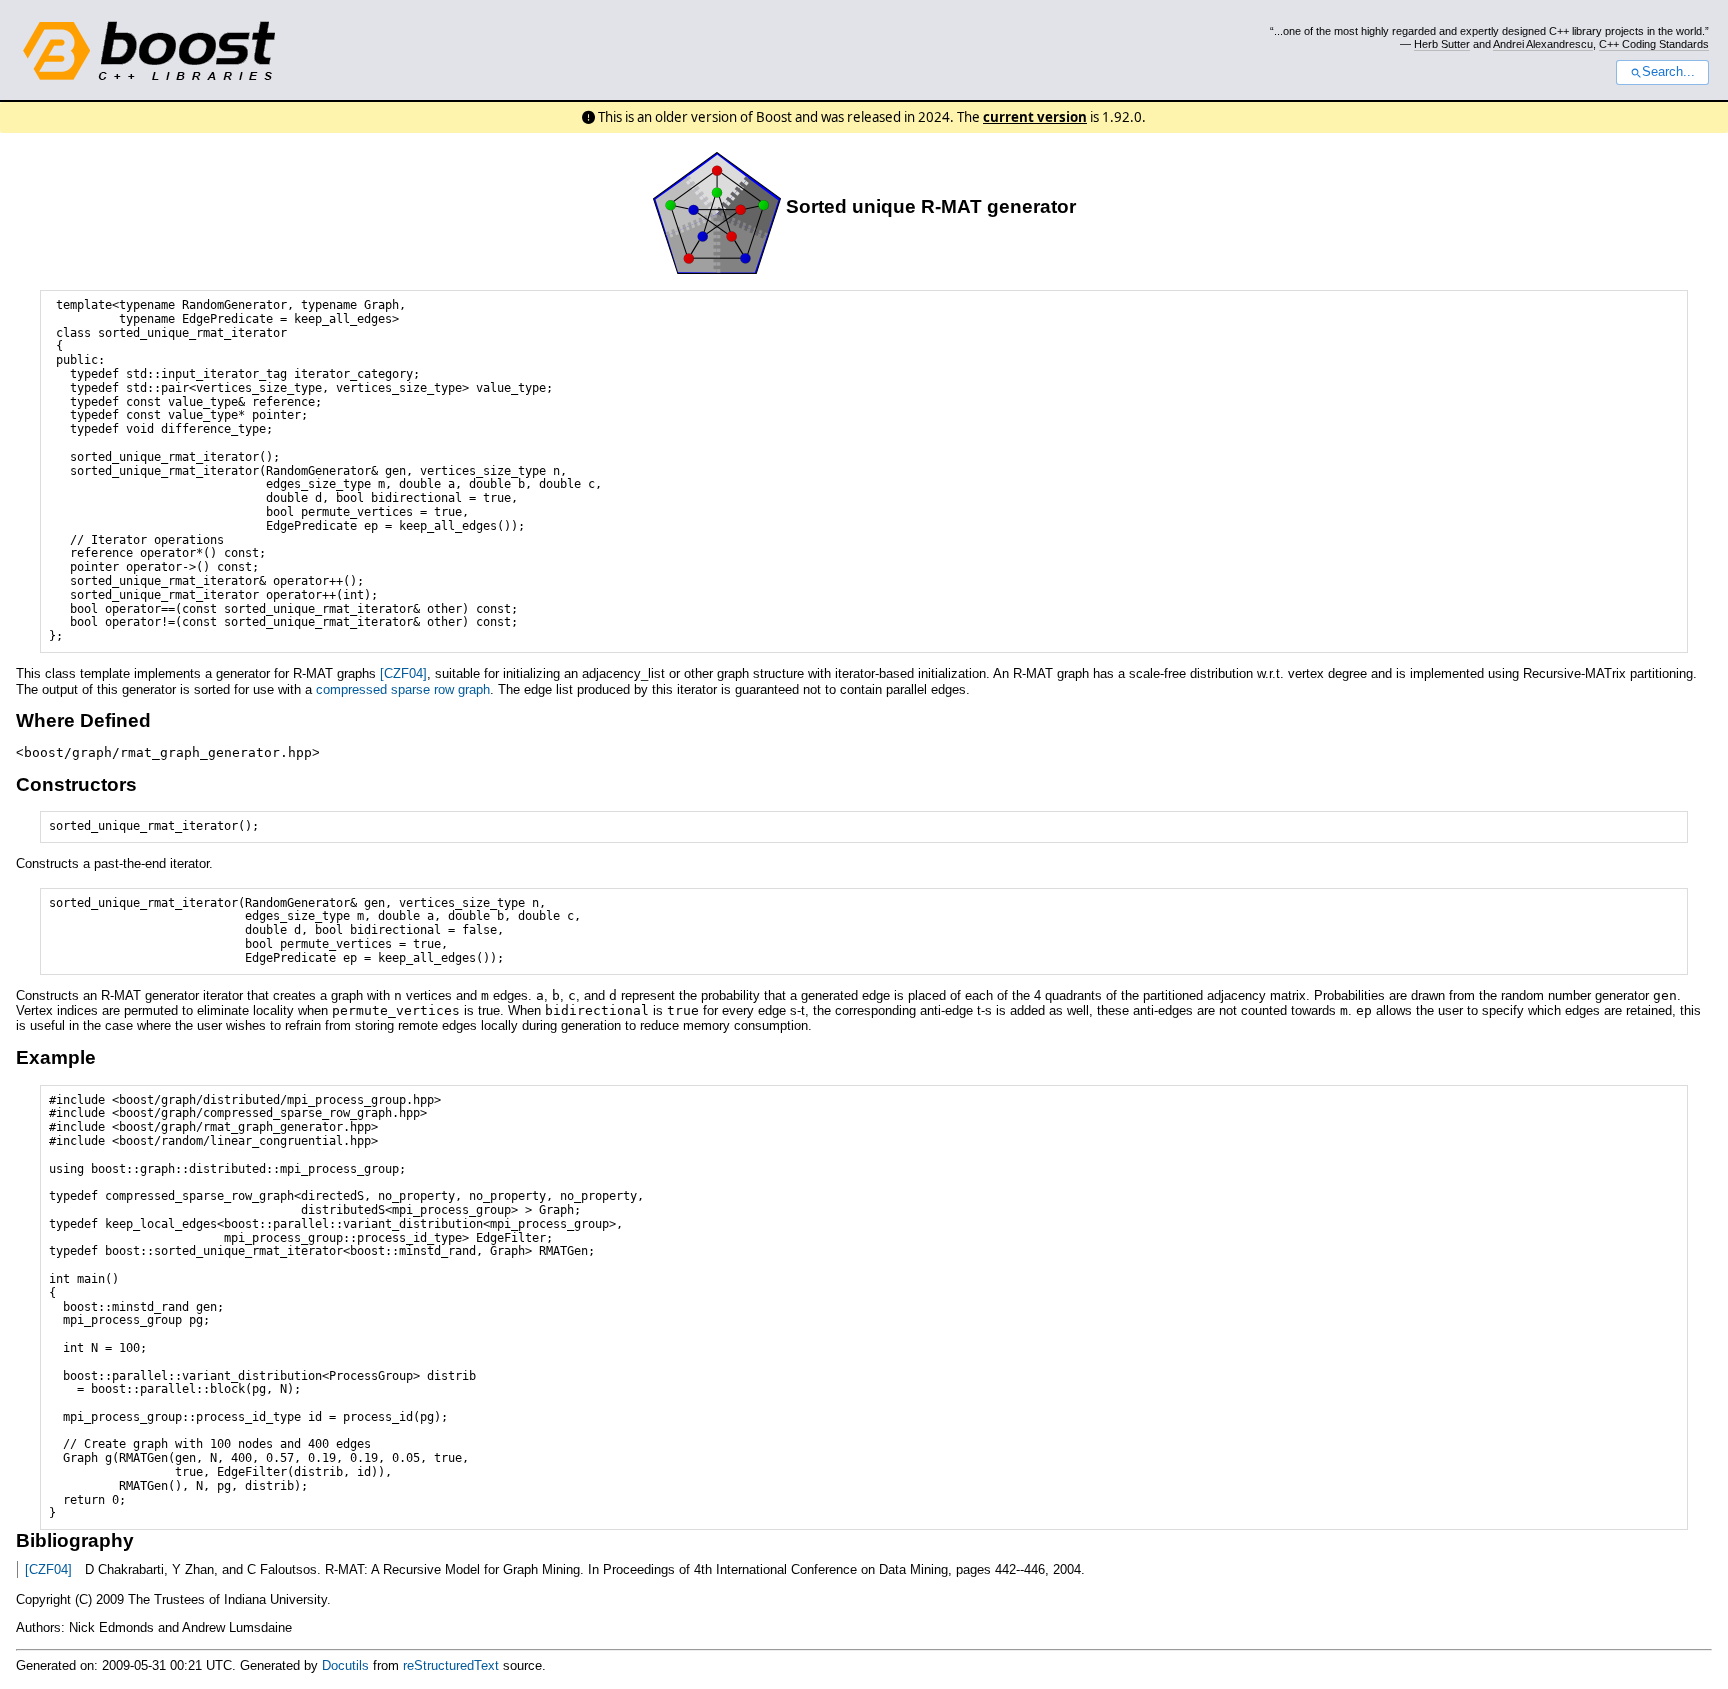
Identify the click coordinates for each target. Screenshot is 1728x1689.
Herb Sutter (1442, 44)
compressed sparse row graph (403, 689)
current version (1035, 117)
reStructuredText (451, 1665)
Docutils (345, 1665)
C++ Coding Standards (1654, 44)
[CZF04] (403, 673)
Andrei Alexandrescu (1543, 44)
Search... (1668, 72)
